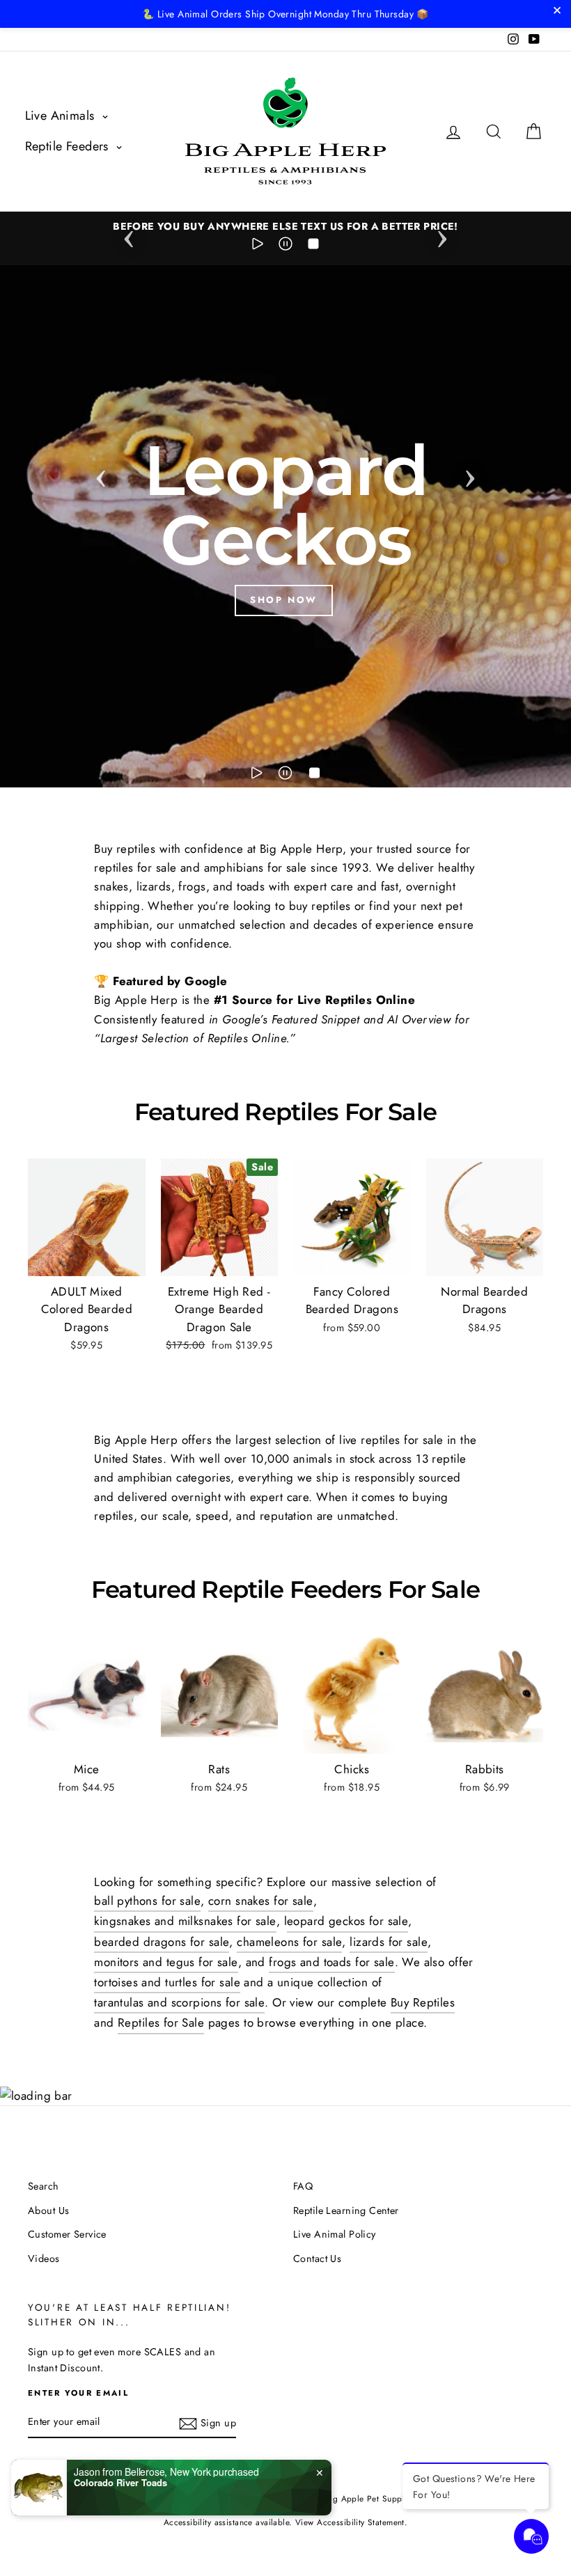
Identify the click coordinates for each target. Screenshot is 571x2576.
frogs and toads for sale (331, 1962)
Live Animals (62, 116)
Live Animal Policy (335, 2234)
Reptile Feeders (69, 146)
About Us (48, 2210)
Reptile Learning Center (346, 2210)
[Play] (258, 246)
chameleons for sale (289, 1942)
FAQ (303, 2186)
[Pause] (285, 246)
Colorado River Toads (120, 2483)
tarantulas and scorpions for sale (179, 2002)
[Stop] (313, 246)
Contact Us (317, 2259)
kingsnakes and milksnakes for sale (185, 1921)
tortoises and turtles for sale (167, 1982)
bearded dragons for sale (162, 1942)
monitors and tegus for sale (166, 1962)
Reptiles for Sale (161, 2023)
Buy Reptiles (423, 2002)
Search (44, 2186)
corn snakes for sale (261, 1901)
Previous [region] (129, 235)
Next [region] (442, 235)
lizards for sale (389, 1942)
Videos (44, 2259)
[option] (285, 227)
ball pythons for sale (147, 1901)
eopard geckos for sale (347, 1921)
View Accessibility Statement (350, 2522)
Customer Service (67, 2234)
